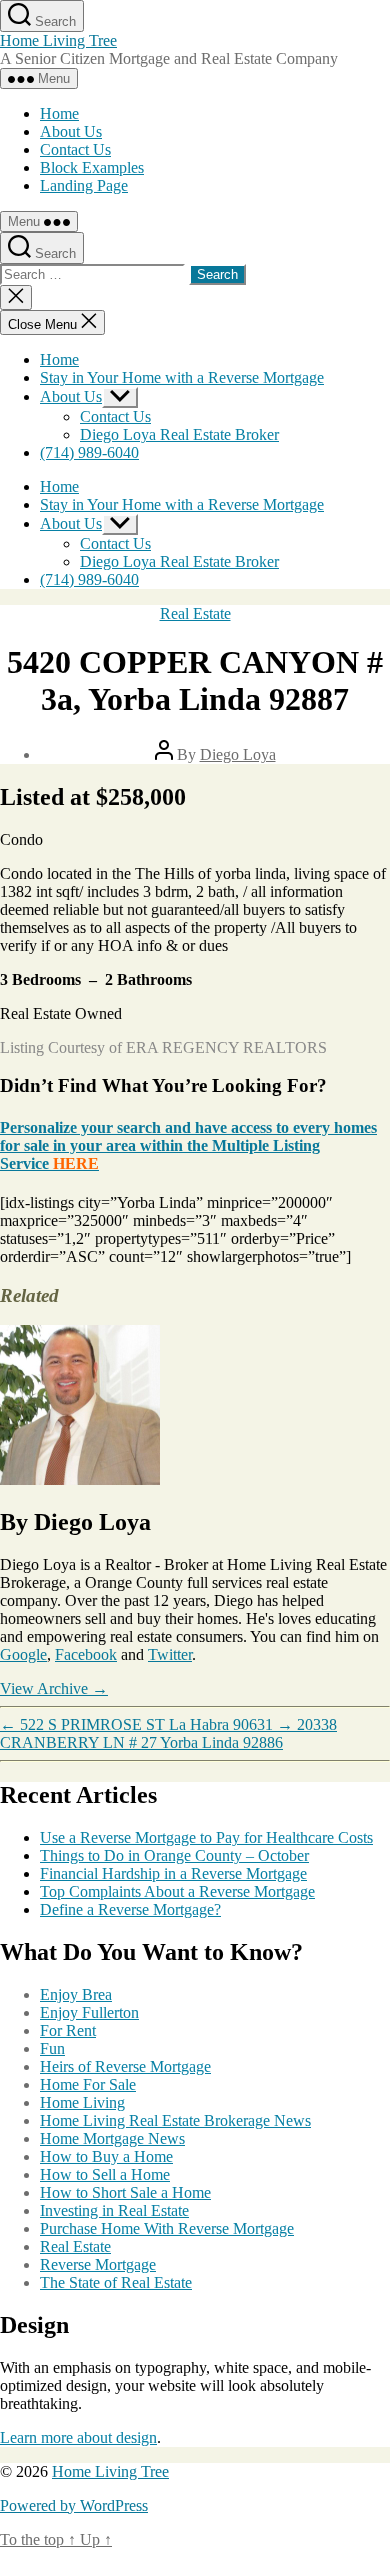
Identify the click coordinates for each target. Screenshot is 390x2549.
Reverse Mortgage (98, 2264)
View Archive (54, 1688)
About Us (71, 131)
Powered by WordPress (74, 2505)
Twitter (170, 1654)
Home (59, 113)
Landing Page (84, 185)
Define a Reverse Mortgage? (130, 1909)
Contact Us (75, 149)
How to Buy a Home (106, 2156)
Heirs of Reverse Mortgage (125, 2066)
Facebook (86, 1654)
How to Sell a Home (105, 2174)
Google (23, 1654)
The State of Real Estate (116, 2282)
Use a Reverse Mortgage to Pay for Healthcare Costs (206, 1837)
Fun (52, 2048)
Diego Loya (238, 754)
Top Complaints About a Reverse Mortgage (177, 1891)
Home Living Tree (58, 40)
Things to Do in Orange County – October (174, 1855)
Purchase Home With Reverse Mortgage (167, 2228)
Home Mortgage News (112, 2138)
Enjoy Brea (76, 1994)
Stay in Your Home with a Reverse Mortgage (182, 377)
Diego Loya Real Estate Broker (179, 434)
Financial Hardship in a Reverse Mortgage (173, 1873)
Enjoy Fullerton (89, 2012)
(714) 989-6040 (89, 452)
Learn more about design (78, 2437)
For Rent (68, 2030)
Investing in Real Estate (114, 2210)
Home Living (82, 2102)
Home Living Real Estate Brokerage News (175, 2120)
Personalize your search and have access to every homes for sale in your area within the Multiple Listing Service (188, 1145)
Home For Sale (88, 2084)
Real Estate (195, 613)
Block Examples (92, 167)
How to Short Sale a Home (125, 2192)
